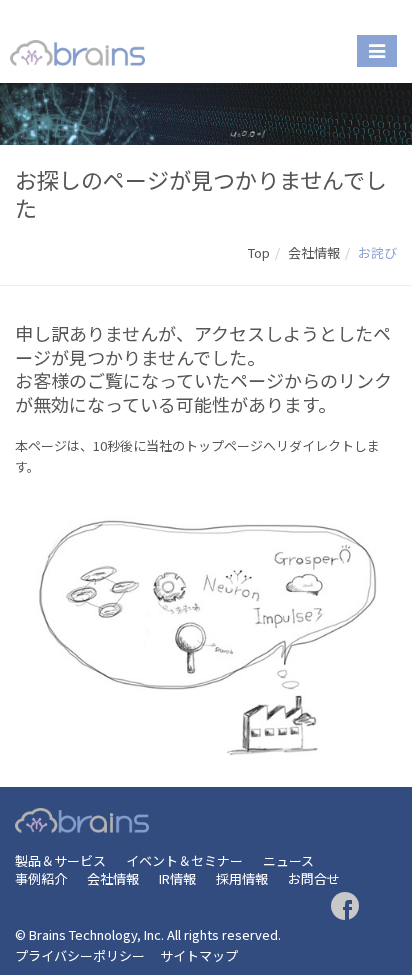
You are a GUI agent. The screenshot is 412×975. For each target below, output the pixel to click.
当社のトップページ (204, 445)
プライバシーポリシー (80, 955)
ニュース (288, 860)
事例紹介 (41, 878)
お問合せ (314, 878)
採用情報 (242, 878)
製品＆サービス (60, 860)
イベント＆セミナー (184, 860)
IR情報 (177, 878)
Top (259, 252)
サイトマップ (199, 955)
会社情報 (314, 252)
